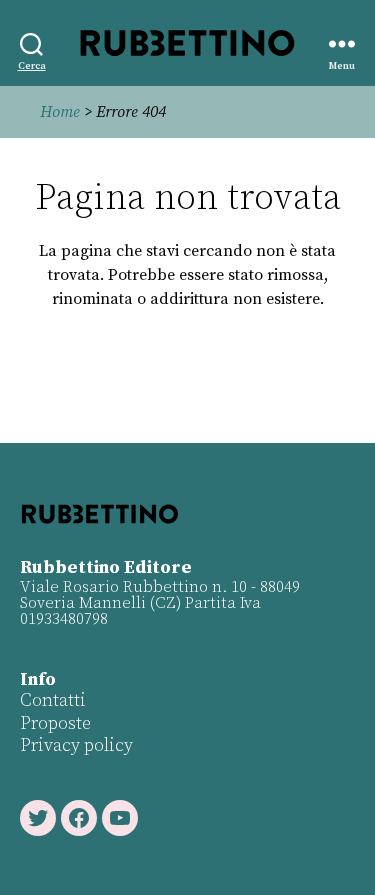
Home (60, 112)
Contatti (53, 700)
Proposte (55, 723)
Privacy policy (76, 745)
